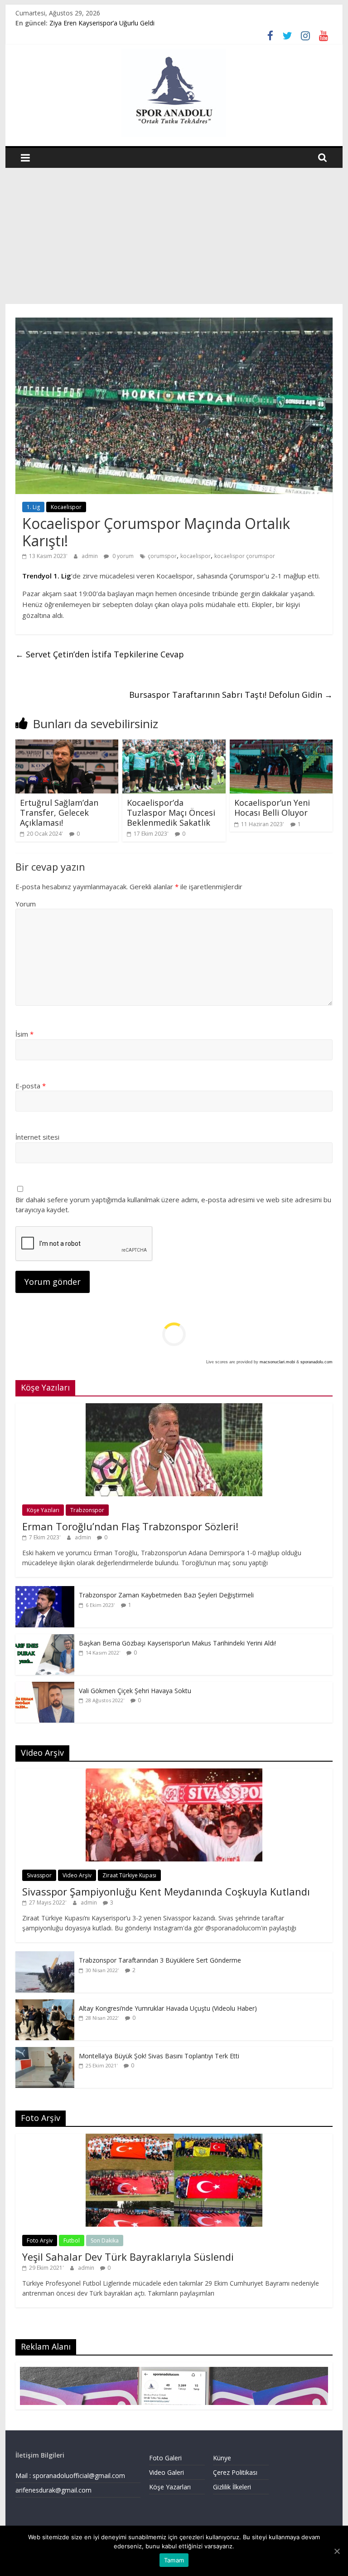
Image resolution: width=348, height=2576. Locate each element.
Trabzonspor (87, 1510)
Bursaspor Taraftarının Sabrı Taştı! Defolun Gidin (231, 695)
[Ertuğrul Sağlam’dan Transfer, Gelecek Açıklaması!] (67, 745)
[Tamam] (337, 2551)
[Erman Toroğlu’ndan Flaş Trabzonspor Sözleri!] (174, 1408)
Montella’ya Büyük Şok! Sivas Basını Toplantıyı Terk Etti (159, 2056)
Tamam (174, 2560)
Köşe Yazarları (170, 2487)
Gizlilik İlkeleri (232, 2487)
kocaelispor (196, 556)
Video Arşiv (77, 1875)
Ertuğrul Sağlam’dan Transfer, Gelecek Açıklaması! (59, 812)
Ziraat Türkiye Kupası (129, 1875)
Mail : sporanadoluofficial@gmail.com (70, 2476)
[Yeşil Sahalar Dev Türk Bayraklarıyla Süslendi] (174, 2138)
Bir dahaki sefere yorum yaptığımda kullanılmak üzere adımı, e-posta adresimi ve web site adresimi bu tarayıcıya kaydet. (173, 1205)
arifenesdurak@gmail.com (53, 2490)
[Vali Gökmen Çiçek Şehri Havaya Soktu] (45, 1687)
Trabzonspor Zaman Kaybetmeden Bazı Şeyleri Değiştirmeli (166, 1595)
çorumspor (162, 556)
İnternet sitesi (37, 1137)
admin (90, 556)
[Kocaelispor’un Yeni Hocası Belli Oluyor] (281, 745)
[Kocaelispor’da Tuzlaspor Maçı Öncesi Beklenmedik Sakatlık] (174, 745)
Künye (222, 2458)
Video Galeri (167, 2472)
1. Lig (33, 507)
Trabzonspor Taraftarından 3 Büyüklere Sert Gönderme (160, 1960)
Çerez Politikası (235, 2472)
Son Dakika (105, 2241)
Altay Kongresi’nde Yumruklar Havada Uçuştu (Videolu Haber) (168, 2008)
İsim (24, 1034)
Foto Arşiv (40, 2241)
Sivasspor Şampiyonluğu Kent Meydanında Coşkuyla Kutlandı (166, 1891)
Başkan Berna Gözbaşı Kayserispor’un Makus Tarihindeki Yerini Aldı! (177, 1643)
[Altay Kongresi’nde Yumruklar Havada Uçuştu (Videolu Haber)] (45, 2004)
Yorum (26, 904)
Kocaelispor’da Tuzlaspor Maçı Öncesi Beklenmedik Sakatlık (171, 812)
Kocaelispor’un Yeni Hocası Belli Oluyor (272, 808)
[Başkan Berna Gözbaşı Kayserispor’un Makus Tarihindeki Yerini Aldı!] (45, 1639)
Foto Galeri (165, 2458)
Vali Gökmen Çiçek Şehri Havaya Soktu (135, 1691)
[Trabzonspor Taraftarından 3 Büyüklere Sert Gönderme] (45, 1956)
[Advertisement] (174, 236)
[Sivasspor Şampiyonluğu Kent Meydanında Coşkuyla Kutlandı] (174, 1773)
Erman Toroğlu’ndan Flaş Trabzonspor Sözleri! (130, 1526)
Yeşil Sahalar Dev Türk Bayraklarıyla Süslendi (128, 2257)
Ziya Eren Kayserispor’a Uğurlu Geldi (102, 23)
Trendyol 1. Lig (47, 576)
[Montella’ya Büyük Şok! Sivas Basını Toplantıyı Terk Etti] (45, 2052)
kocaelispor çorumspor (245, 556)
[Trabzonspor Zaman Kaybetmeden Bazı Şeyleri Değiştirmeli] (45, 1591)
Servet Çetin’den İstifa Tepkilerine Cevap (100, 654)
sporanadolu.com (317, 1362)
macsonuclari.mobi (277, 1362)
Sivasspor (39, 1875)
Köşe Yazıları (43, 1510)
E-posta (31, 1086)
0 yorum (122, 556)
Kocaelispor (66, 507)
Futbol (72, 2241)
